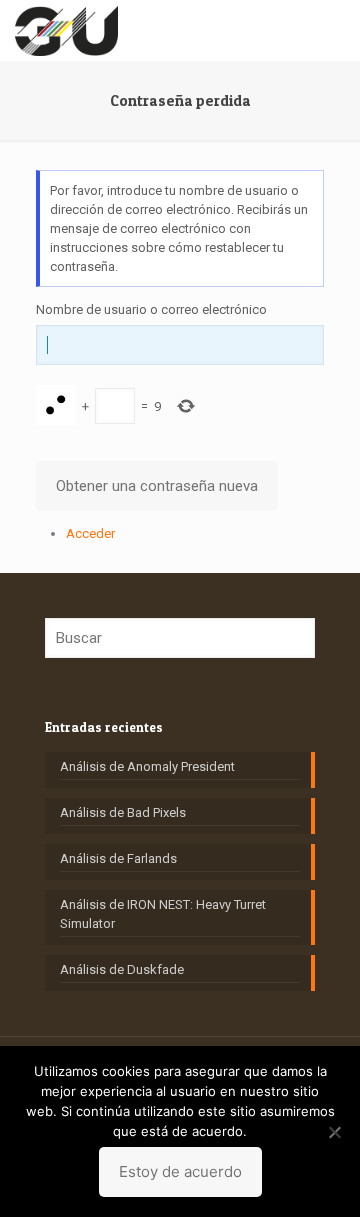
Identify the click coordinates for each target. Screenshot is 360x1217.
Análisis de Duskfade (122, 969)
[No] (335, 1132)
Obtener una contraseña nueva (157, 486)
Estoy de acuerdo (180, 1171)
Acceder (90, 533)
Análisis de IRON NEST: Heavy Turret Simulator (163, 914)
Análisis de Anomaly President (147, 766)
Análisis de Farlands (118, 858)
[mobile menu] (333, 30)
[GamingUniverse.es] (66, 30)
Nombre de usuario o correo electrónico (151, 309)
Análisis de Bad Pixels (123, 812)
